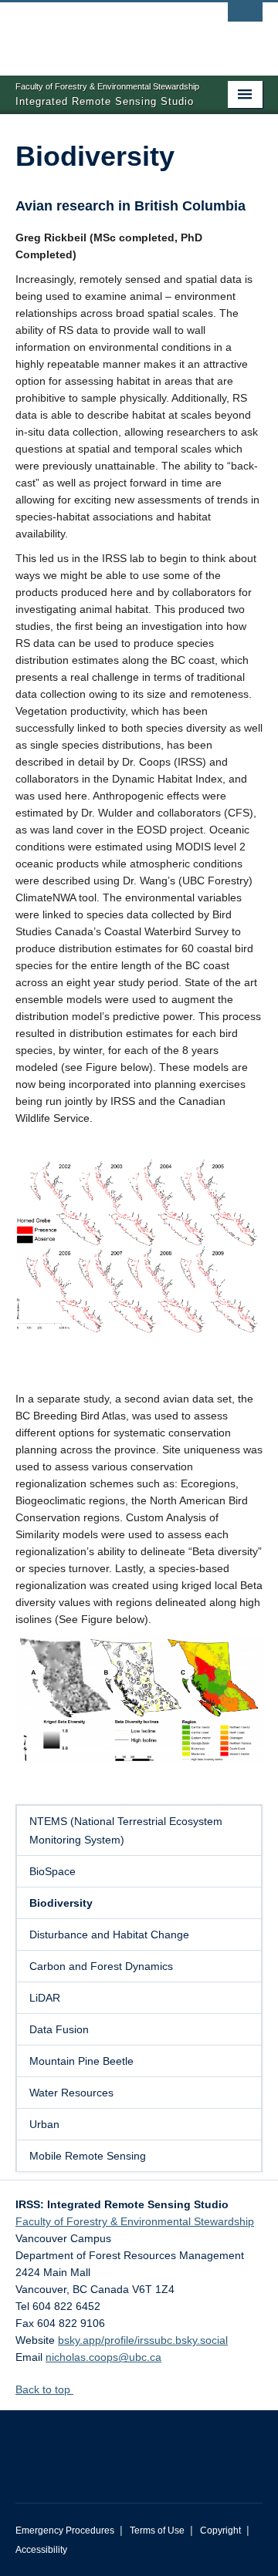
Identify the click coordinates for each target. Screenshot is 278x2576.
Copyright (220, 2531)
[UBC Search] (245, 19)
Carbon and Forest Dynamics (101, 1966)
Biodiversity (61, 1903)
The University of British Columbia (102, 32)
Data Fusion (59, 2029)
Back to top (44, 2389)
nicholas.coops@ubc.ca (103, 2357)
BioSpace (53, 1871)
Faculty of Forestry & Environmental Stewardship (135, 2221)
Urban (44, 2124)
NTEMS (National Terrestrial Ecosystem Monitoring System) (126, 1830)
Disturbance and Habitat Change (109, 1935)
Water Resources (71, 2093)
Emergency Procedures (65, 2531)
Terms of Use (157, 2531)
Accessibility (41, 2550)
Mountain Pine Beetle (81, 2061)
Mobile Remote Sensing (88, 2156)
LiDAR (45, 1998)
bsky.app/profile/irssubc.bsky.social (143, 2340)
